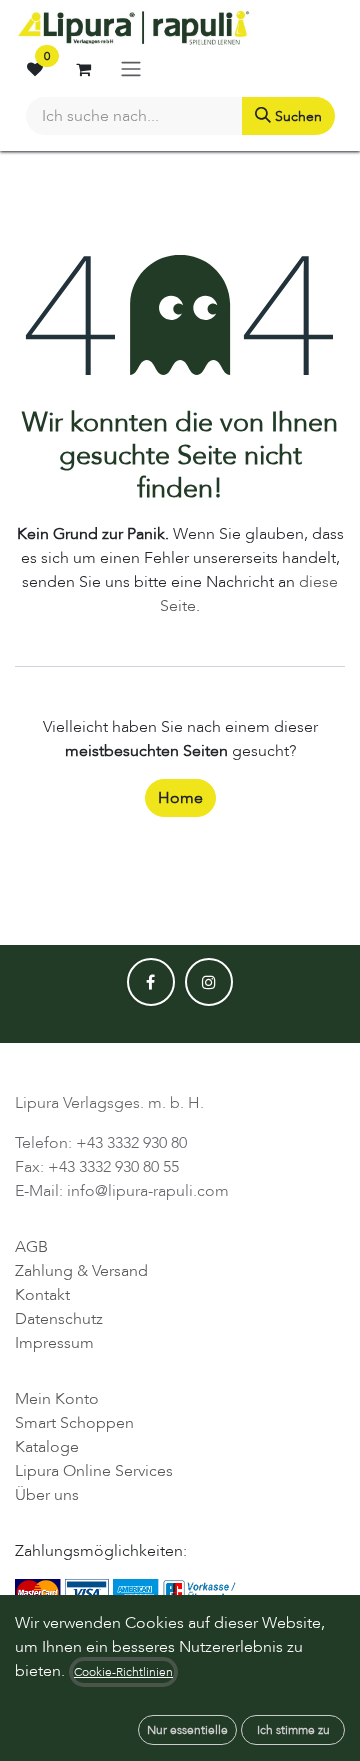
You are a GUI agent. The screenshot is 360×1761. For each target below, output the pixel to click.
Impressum (54, 1343)
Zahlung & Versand (81, 1271)
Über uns (47, 1495)
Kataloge (47, 1447)
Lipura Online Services (94, 1471)
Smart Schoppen (74, 1423)
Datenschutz (59, 1319)
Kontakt (42, 1295)
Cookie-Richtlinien (123, 1672)
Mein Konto (57, 1399)
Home (180, 798)
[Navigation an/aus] (131, 68)
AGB (31, 1247)
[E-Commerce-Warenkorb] (83, 69)
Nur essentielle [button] (187, 1730)
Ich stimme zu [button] (293, 1730)
